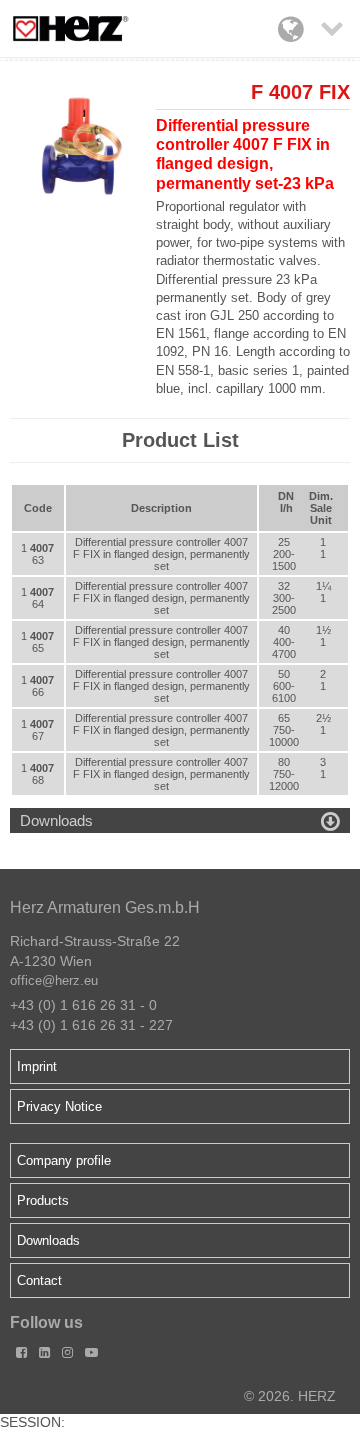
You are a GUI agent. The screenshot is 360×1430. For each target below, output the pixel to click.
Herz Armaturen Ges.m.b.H (105, 907)
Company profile (64, 1160)
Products (43, 1200)
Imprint (37, 1066)
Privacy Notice (59, 1106)
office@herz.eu (54, 980)
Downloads (48, 1240)
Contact (39, 1280)
